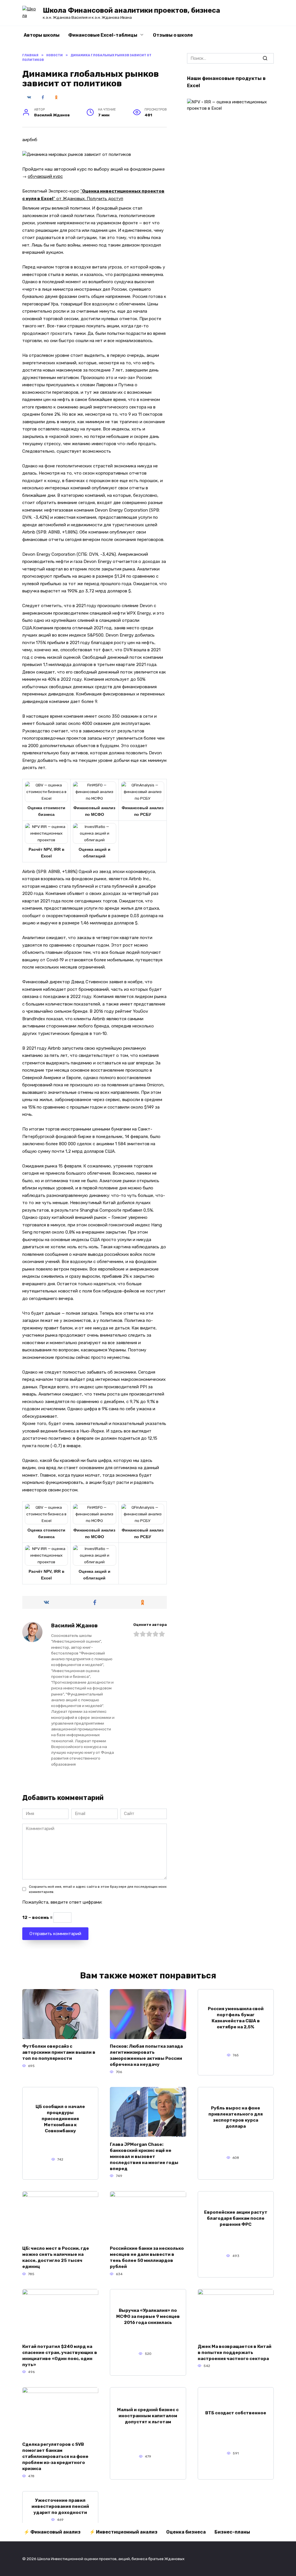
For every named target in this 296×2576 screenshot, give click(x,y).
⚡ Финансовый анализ (52, 2532)
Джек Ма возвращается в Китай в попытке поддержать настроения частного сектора (235, 2352)
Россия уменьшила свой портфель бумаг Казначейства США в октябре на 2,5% (236, 2018)
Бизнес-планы (232, 2532)
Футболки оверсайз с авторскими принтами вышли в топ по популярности (59, 2052)
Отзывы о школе (173, 35)
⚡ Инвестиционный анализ (123, 2532)
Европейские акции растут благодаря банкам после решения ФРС (236, 2218)
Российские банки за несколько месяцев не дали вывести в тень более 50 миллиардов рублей (147, 2257)
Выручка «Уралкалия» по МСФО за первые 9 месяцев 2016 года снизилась (148, 2316)
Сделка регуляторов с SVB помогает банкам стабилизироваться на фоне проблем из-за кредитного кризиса (55, 2456)
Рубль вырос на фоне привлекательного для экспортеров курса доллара (236, 2117)
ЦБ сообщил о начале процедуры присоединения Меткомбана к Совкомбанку (60, 2119)
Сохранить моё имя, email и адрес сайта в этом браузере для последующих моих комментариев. (98, 1889)
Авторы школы (42, 35)
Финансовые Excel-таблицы (103, 35)
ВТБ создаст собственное (236, 2413)
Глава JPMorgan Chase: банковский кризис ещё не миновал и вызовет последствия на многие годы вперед (144, 2156)
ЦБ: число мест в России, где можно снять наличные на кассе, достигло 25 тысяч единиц (56, 2257)
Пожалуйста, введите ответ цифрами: (62, 1902)
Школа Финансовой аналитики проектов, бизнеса (132, 10)
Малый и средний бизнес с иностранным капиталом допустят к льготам (148, 2416)
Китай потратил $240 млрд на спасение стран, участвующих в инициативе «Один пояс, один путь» (60, 2355)
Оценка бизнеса (186, 2532)
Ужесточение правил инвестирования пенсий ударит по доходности (60, 2506)
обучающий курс (45, 176)
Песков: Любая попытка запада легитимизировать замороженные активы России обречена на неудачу (146, 2055)
